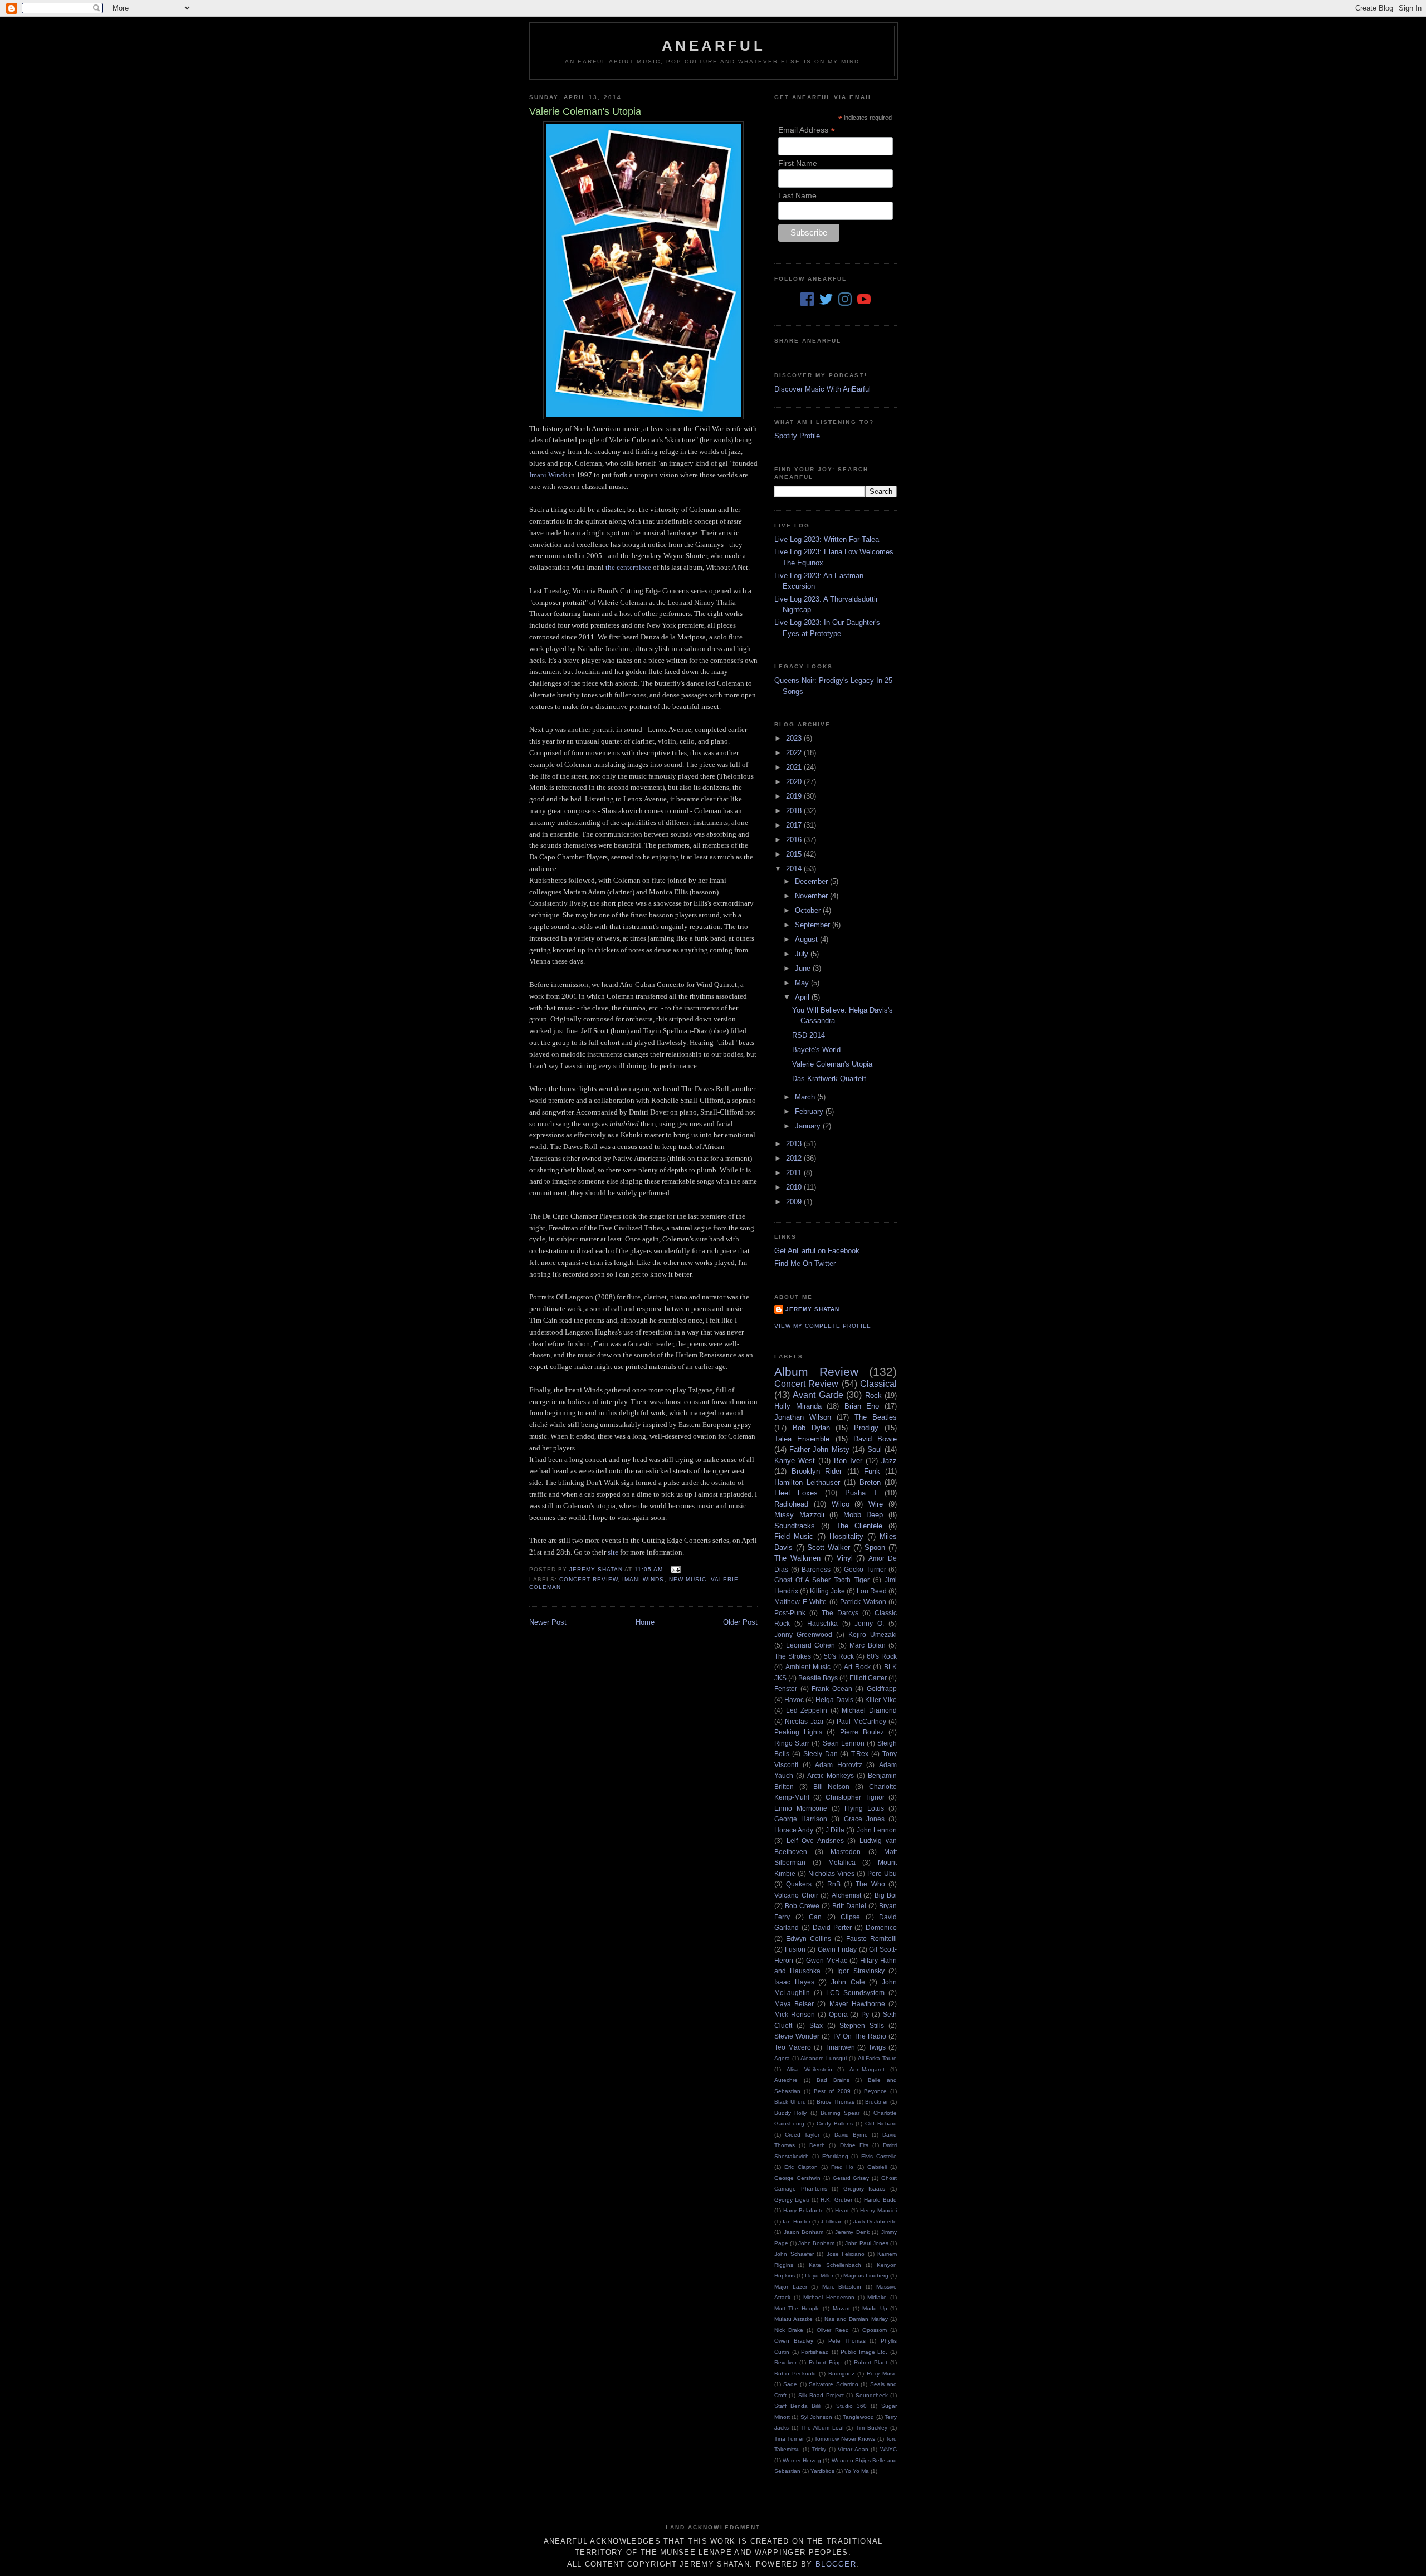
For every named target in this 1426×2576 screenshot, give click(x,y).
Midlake (877, 2297)
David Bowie (875, 1439)
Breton (870, 1482)
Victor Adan (853, 2449)
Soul (875, 1450)
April (803, 997)
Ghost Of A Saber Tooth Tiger (822, 1580)
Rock (873, 1395)
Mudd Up (875, 2308)
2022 (795, 753)
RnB (834, 1884)
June (804, 968)
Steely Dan (821, 1754)
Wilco (841, 1504)
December (812, 881)
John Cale (848, 1982)
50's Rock (839, 1656)
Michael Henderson (829, 2297)
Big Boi (886, 1895)
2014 (795, 869)
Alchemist (846, 1895)
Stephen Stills (862, 2025)
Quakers (799, 1884)
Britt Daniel (849, 1906)
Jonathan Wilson (803, 1417)
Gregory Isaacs (865, 2189)
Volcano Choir (796, 1895)
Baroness (816, 1569)
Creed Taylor (802, 2135)
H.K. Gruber (836, 2200)
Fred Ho (842, 2167)
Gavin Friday (837, 1949)
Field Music (794, 1536)
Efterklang (835, 2156)
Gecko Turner (865, 1569)
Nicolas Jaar (804, 1721)
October (809, 910)
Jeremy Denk (852, 2232)
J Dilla (835, 1830)
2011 (795, 1173)
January (809, 1126)
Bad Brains (833, 2080)
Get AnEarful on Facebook (817, 1251)
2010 (795, 1187)
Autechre (786, 2080)
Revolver (785, 2362)
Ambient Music (808, 1667)
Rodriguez (841, 2374)
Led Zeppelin (807, 1710)
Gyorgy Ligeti (792, 2200)
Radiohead (791, 1504)
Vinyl (845, 1558)
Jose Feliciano (846, 2254)
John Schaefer (794, 2254)
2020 (795, 782)
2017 (795, 825)
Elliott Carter (868, 1678)
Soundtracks (795, 1526)
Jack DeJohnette (875, 2221)
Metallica (842, 1862)
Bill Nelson (832, 1786)
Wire (876, 1504)
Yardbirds (822, 2471)
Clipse (850, 1917)
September (814, 925)
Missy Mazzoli (799, 1515)
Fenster (786, 1688)
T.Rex (860, 1754)
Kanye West (795, 1461)
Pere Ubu (882, 1873)
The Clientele (859, 1526)
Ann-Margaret (867, 2069)
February (810, 1111)
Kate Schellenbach (835, 2265)
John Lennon (877, 1830)
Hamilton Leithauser (807, 1482)
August (807, 939)
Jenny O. (869, 1623)
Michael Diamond (869, 1710)
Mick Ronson (795, 2014)
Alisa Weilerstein (809, 2069)
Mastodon (846, 1852)
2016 (795, 840)
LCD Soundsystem (856, 1993)
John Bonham (816, 2243)
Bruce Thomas (836, 2102)
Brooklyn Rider (817, 1471)
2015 (795, 854)
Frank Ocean (832, 1688)
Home (645, 1622)
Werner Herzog (802, 2460)
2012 (795, 1158)
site (613, 1552)
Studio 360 (851, 2406)
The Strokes (793, 1656)
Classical (878, 1384)
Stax (816, 2025)
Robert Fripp (825, 2362)
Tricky (819, 2449)
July (803, 954)
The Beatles (876, 1417)
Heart (842, 2210)
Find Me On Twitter (805, 1263)
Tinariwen (840, 2047)
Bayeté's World (816, 1050)
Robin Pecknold (795, 2374)
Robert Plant (871, 2362)
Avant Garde (818, 1395)
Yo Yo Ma (857, 2471)
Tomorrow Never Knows (845, 2439)
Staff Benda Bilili (798, 2406)
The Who (870, 1884)
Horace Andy (794, 1830)
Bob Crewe (802, 1906)
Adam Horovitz (839, 1765)
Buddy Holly (790, 2113)
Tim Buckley (871, 2428)
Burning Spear (840, 2113)
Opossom (875, 2330)
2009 (795, 1202)
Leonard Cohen (811, 1645)
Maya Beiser (794, 2004)
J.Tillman (832, 2221)
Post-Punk (790, 1613)
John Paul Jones (867, 2243)
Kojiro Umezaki (873, 1634)
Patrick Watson (863, 1602)
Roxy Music (882, 2374)
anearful (714, 46)
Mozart (841, 2308)
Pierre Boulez (862, 1732)
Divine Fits (854, 2145)
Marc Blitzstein (842, 2287)
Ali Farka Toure (877, 2058)
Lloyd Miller (819, 2276)
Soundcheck (872, 2395)
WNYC (888, 2449)
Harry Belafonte (804, 2210)
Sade (790, 2384)
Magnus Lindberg (866, 2276)
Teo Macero (793, 2047)
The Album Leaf (822, 2428)
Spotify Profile (797, 436)
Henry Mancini (878, 2210)
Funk (872, 1471)
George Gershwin (797, 2178)
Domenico (881, 1927)
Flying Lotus (864, 1808)
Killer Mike (881, 1700)
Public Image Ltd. (864, 2352)
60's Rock (882, 1656)
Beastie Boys (818, 1678)
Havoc (794, 1700)
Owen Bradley (794, 2341)
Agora (782, 2058)
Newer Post (548, 1622)
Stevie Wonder (797, 2036)
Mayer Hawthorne (857, 2004)
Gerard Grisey (851, 2178)
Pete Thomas (847, 2341)
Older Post (740, 1622)
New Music (688, 1579)
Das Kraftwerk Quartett (829, 1079)
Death (817, 2145)
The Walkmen (797, 1558)
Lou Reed (872, 1591)
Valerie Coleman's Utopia (832, 1064)
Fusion (795, 1949)
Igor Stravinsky (861, 1971)
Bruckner (876, 2102)
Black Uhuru (790, 2102)
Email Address (807, 130)
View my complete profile (823, 1326)
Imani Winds (548, 475)
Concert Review (589, 1579)
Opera (838, 2014)
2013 (795, 1144)
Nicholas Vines (831, 1873)
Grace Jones (864, 1819)
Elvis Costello (879, 2156)
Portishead (815, 2352)
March (806, 1097)
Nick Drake (789, 2330)
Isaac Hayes (794, 1982)
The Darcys (840, 1613)
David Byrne (851, 2135)
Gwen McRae (827, 1960)
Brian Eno (862, 1406)
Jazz (889, 1461)
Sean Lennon (844, 1743)
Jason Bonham (804, 2232)
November (812, 896)
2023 (795, 738)
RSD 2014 (809, 1035)
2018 (795, 811)
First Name (798, 163)
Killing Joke (827, 1591)
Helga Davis (834, 1700)
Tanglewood (858, 2417)
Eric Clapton (801, 2167)
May (803, 983)
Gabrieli (877, 2167)
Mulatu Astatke (793, 2319)
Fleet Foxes (796, 1493)
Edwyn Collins (809, 1939)
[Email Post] (675, 1569)
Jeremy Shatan (812, 1309)
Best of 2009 (832, 2091)
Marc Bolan (868, 1645)
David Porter (832, 1927)
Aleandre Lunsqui (824, 2058)
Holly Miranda (798, 1406)
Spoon (875, 1548)
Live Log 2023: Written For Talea (827, 539)
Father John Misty (819, 1450)
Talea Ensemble (802, 1439)
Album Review (816, 1372)
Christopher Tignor (855, 1797)
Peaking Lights (798, 1732)
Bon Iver (848, 1461)
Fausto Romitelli (871, 1939)
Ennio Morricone (801, 1808)
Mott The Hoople (797, 2308)
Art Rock (857, 1667)
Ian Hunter (796, 2221)
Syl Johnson (816, 2417)
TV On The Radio (859, 2036)
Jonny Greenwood (803, 1634)
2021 (795, 767)
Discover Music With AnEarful (822, 389)
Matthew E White (800, 1602)
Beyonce (875, 2091)
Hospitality (846, 1536)
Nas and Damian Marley (856, 2319)
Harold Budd (880, 2200)
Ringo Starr (792, 1743)
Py (865, 2014)
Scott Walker (829, 1548)
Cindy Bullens (835, 2123)
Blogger (836, 2564)
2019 (795, 796)
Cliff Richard (881, 2123)
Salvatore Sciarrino (833, 2384)
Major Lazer (791, 2287)
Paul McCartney (861, 1721)
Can (815, 1917)
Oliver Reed (832, 2330)
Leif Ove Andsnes (815, 1841)
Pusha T (861, 1493)
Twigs (877, 2047)
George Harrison (801, 1819)
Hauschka (822, 1623)
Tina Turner (789, 2439)
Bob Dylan (811, 1428)
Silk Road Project (821, 2395)
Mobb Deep (863, 1515)
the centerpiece (628, 567)
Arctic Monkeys (831, 1775)
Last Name (797, 195)
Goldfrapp (882, 1688)
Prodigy (866, 1428)
